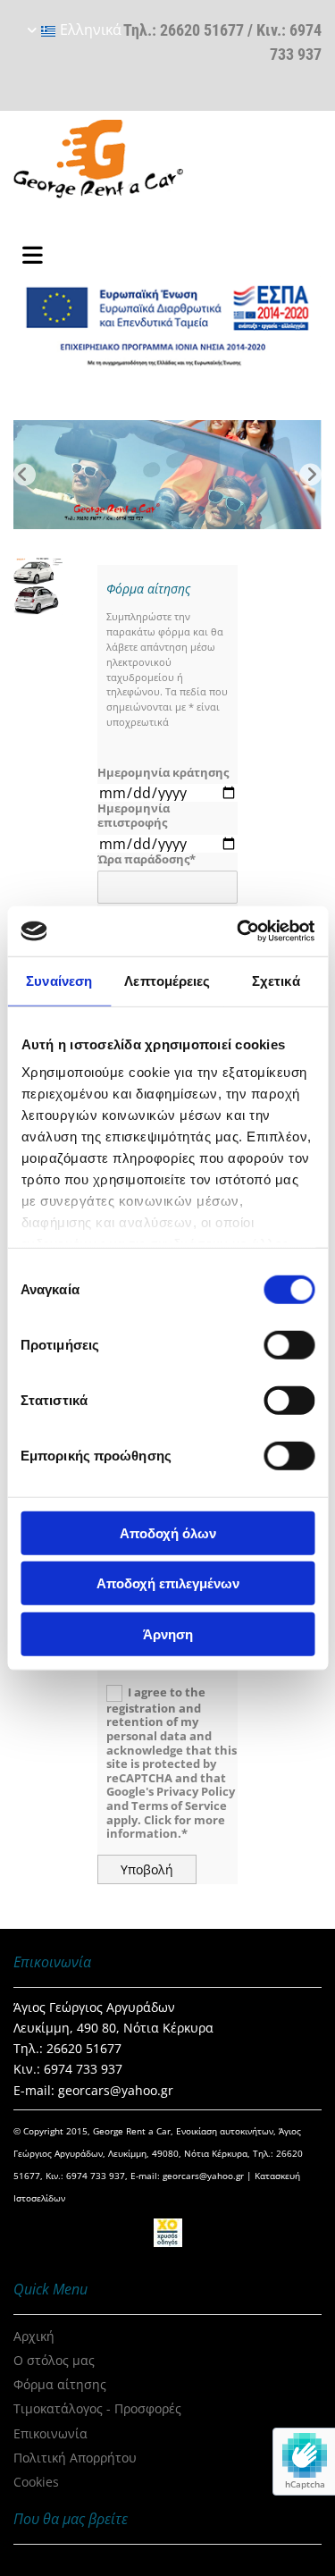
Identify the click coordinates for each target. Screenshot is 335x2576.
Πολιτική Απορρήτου (75, 2458)
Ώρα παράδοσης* (147, 860)
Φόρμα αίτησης (60, 2384)
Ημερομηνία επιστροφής (134, 816)
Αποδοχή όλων (168, 1532)
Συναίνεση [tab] (59, 980)
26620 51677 (202, 30)
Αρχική (34, 2336)
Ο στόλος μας (54, 2360)
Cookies (36, 2482)
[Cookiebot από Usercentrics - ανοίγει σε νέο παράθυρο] (239, 931)
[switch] (289, 1344)
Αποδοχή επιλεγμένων (168, 1583)
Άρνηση (168, 1633)
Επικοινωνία (50, 2433)
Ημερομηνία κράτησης (163, 773)
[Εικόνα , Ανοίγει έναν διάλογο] (167, 474)
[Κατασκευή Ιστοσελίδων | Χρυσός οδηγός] (167, 2233)
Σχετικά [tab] (276, 980)
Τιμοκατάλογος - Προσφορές (97, 2408)
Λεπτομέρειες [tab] (167, 980)
